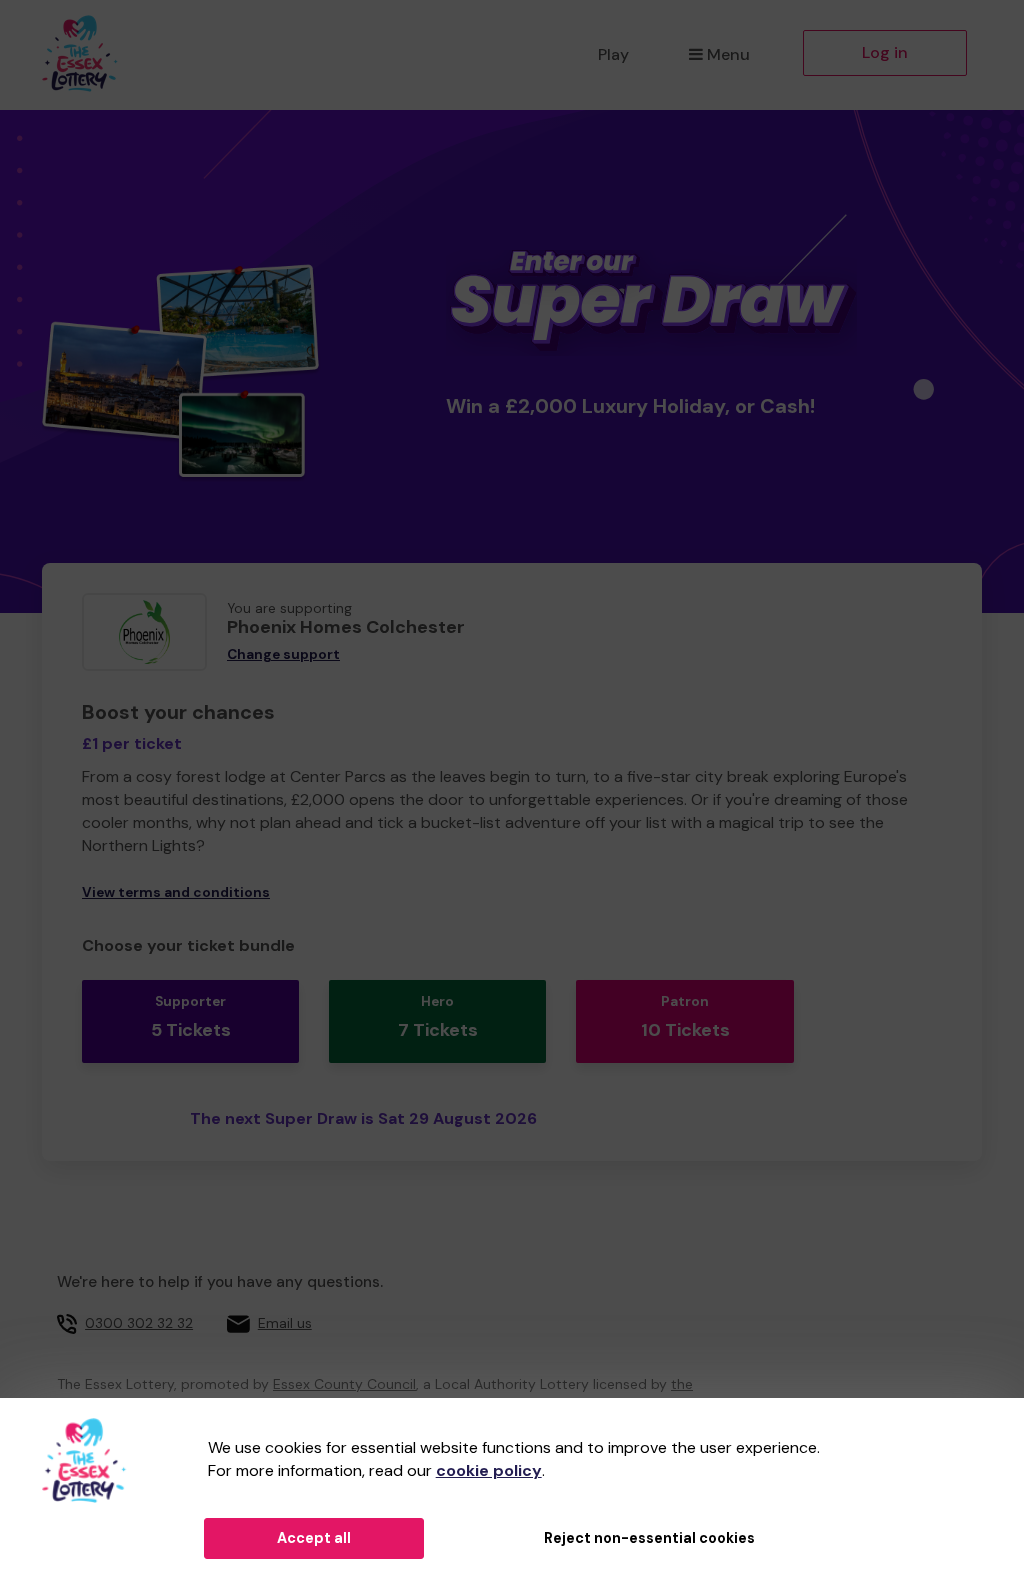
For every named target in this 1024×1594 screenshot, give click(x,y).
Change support (283, 654)
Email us (285, 1323)
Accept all (314, 1538)
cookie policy (489, 1470)
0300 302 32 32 (139, 1323)
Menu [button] (728, 54)
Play (613, 54)
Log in (885, 52)
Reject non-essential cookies (649, 1538)
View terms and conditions (176, 892)
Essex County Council (344, 1384)
